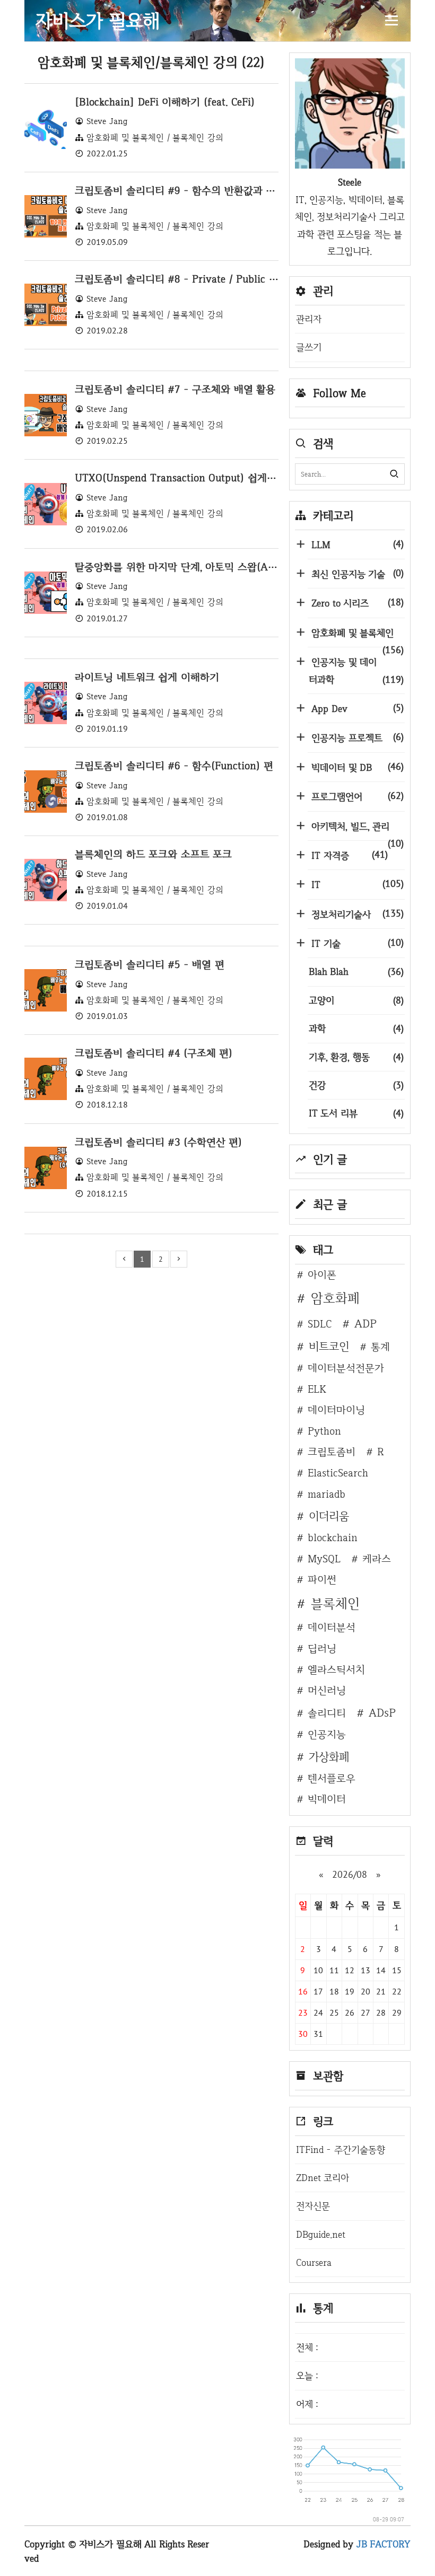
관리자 (309, 319)
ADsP (382, 1712)
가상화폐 (329, 1756)
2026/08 (350, 1874)
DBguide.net (321, 2234)
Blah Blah (356, 972)
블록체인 (335, 1603)
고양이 (356, 1000)
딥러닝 (322, 1648)
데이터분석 (332, 1627)
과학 (356, 1028)
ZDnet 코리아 (323, 2178)
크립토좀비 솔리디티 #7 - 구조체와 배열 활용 (175, 389)
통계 (380, 1347)
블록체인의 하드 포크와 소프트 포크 (153, 854)
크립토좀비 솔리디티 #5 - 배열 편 (150, 964)
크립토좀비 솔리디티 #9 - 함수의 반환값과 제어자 (185, 190)
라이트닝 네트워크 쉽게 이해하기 (147, 677)
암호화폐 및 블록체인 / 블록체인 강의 (155, 138)
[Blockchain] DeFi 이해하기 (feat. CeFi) (165, 102)
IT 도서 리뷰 (356, 1113)
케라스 (377, 1559)
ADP (366, 1323)
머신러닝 (327, 1690)
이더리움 (329, 1516)
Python (324, 1431)
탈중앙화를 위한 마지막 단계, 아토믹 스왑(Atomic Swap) (200, 567)
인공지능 (327, 1734)
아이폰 (322, 1274)
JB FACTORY (384, 2544)
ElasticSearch (338, 1473)
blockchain (333, 1537)
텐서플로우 (332, 1778)
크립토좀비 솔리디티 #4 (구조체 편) (154, 1053)
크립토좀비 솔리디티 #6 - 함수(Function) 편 (174, 766)
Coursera (314, 2262)
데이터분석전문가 (346, 1368)
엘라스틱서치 (336, 1669)
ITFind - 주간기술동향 (341, 2149)
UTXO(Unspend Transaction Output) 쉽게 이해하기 (192, 478)
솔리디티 (327, 1713)
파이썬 (322, 1579)
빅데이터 (327, 1799)
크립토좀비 (332, 1452)
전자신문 (313, 2206)
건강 (356, 1085)
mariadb (327, 1494)
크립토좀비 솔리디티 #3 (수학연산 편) (158, 1142)
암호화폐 (335, 1298)
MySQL (324, 1559)
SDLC (320, 1324)
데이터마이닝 (336, 1410)
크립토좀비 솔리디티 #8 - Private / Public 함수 (181, 279)
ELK (317, 1389)
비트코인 (329, 1346)
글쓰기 (309, 347)
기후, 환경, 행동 (356, 1057)
